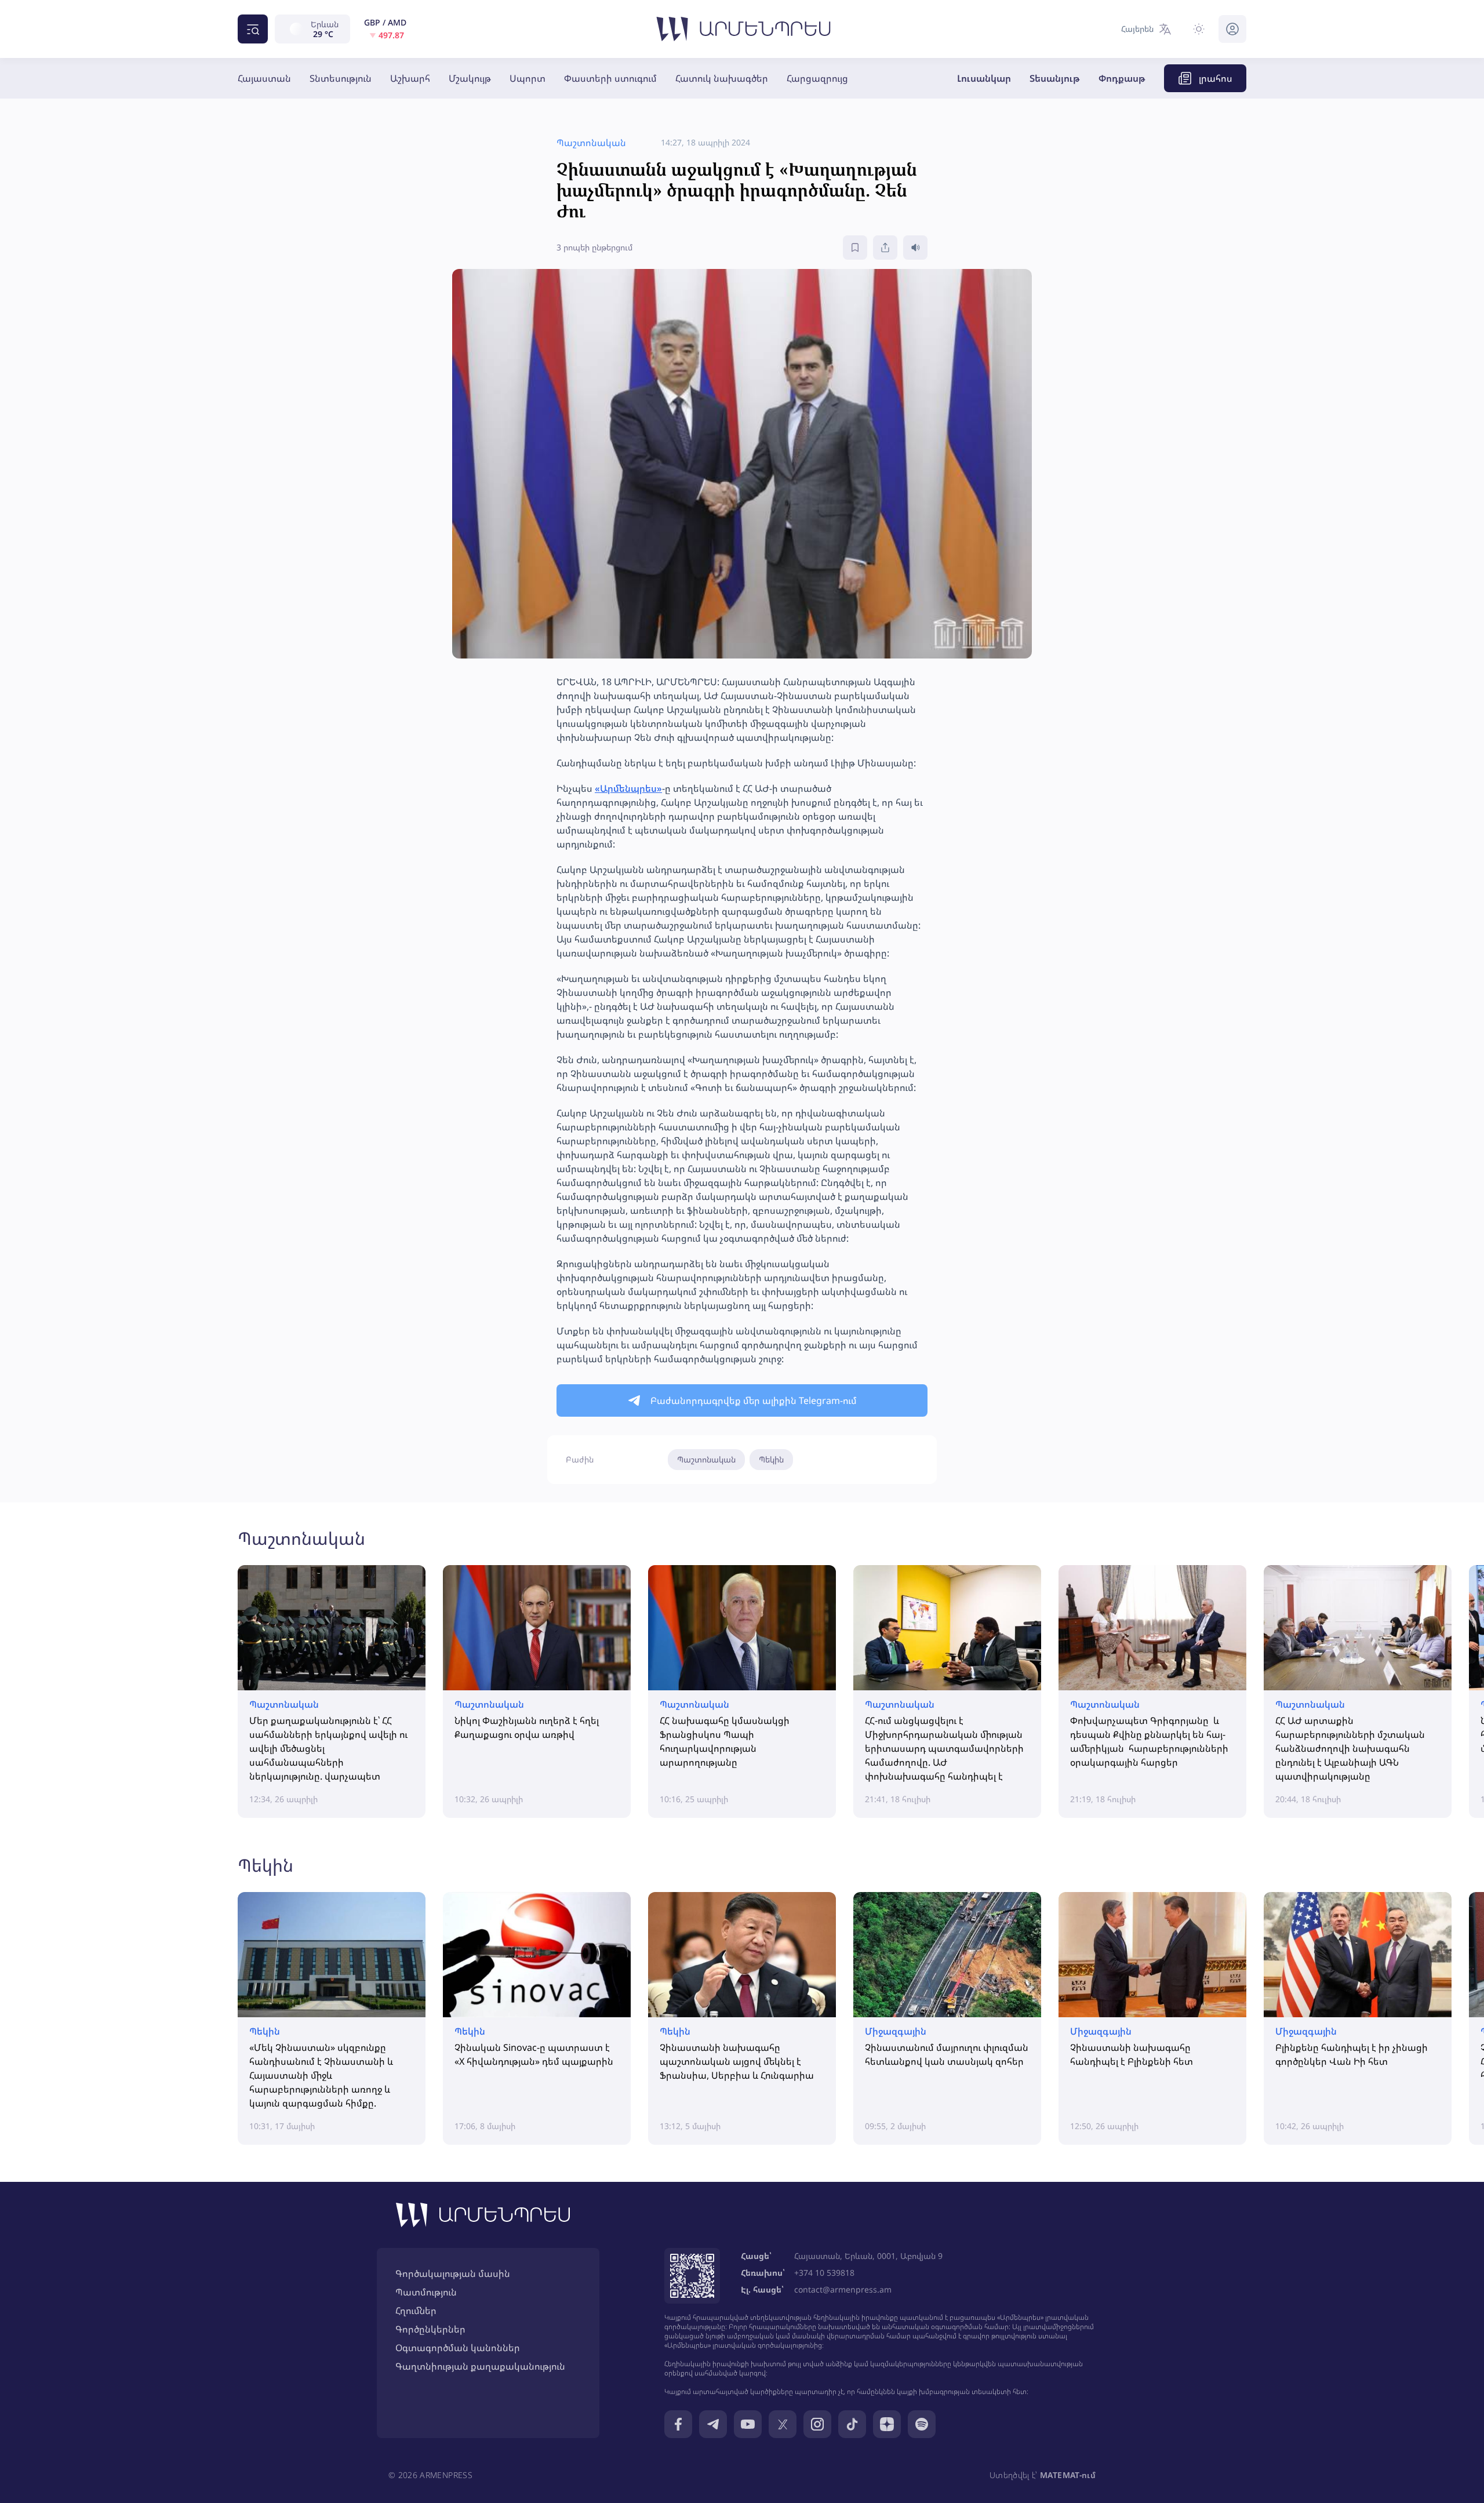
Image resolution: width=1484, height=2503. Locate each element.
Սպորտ (528, 78)
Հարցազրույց (817, 78)
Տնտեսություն (341, 78)
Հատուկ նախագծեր (722, 78)
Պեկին (771, 1459)
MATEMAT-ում (1068, 2475)
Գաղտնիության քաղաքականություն (480, 2366)
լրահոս (1216, 78)
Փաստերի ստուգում (610, 78)
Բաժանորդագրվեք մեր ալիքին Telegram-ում (754, 1400)
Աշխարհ (410, 78)
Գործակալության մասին (453, 2273)
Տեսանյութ (1055, 78)
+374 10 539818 (824, 2273)
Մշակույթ (470, 78)
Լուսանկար (984, 78)
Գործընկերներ (430, 2329)
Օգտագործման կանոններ (458, 2348)
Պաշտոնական (706, 1459)
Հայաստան (264, 78)
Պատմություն (426, 2292)
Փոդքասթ (1122, 78)
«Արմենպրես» (628, 788)
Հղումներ (416, 2311)
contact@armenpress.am (843, 2289)
